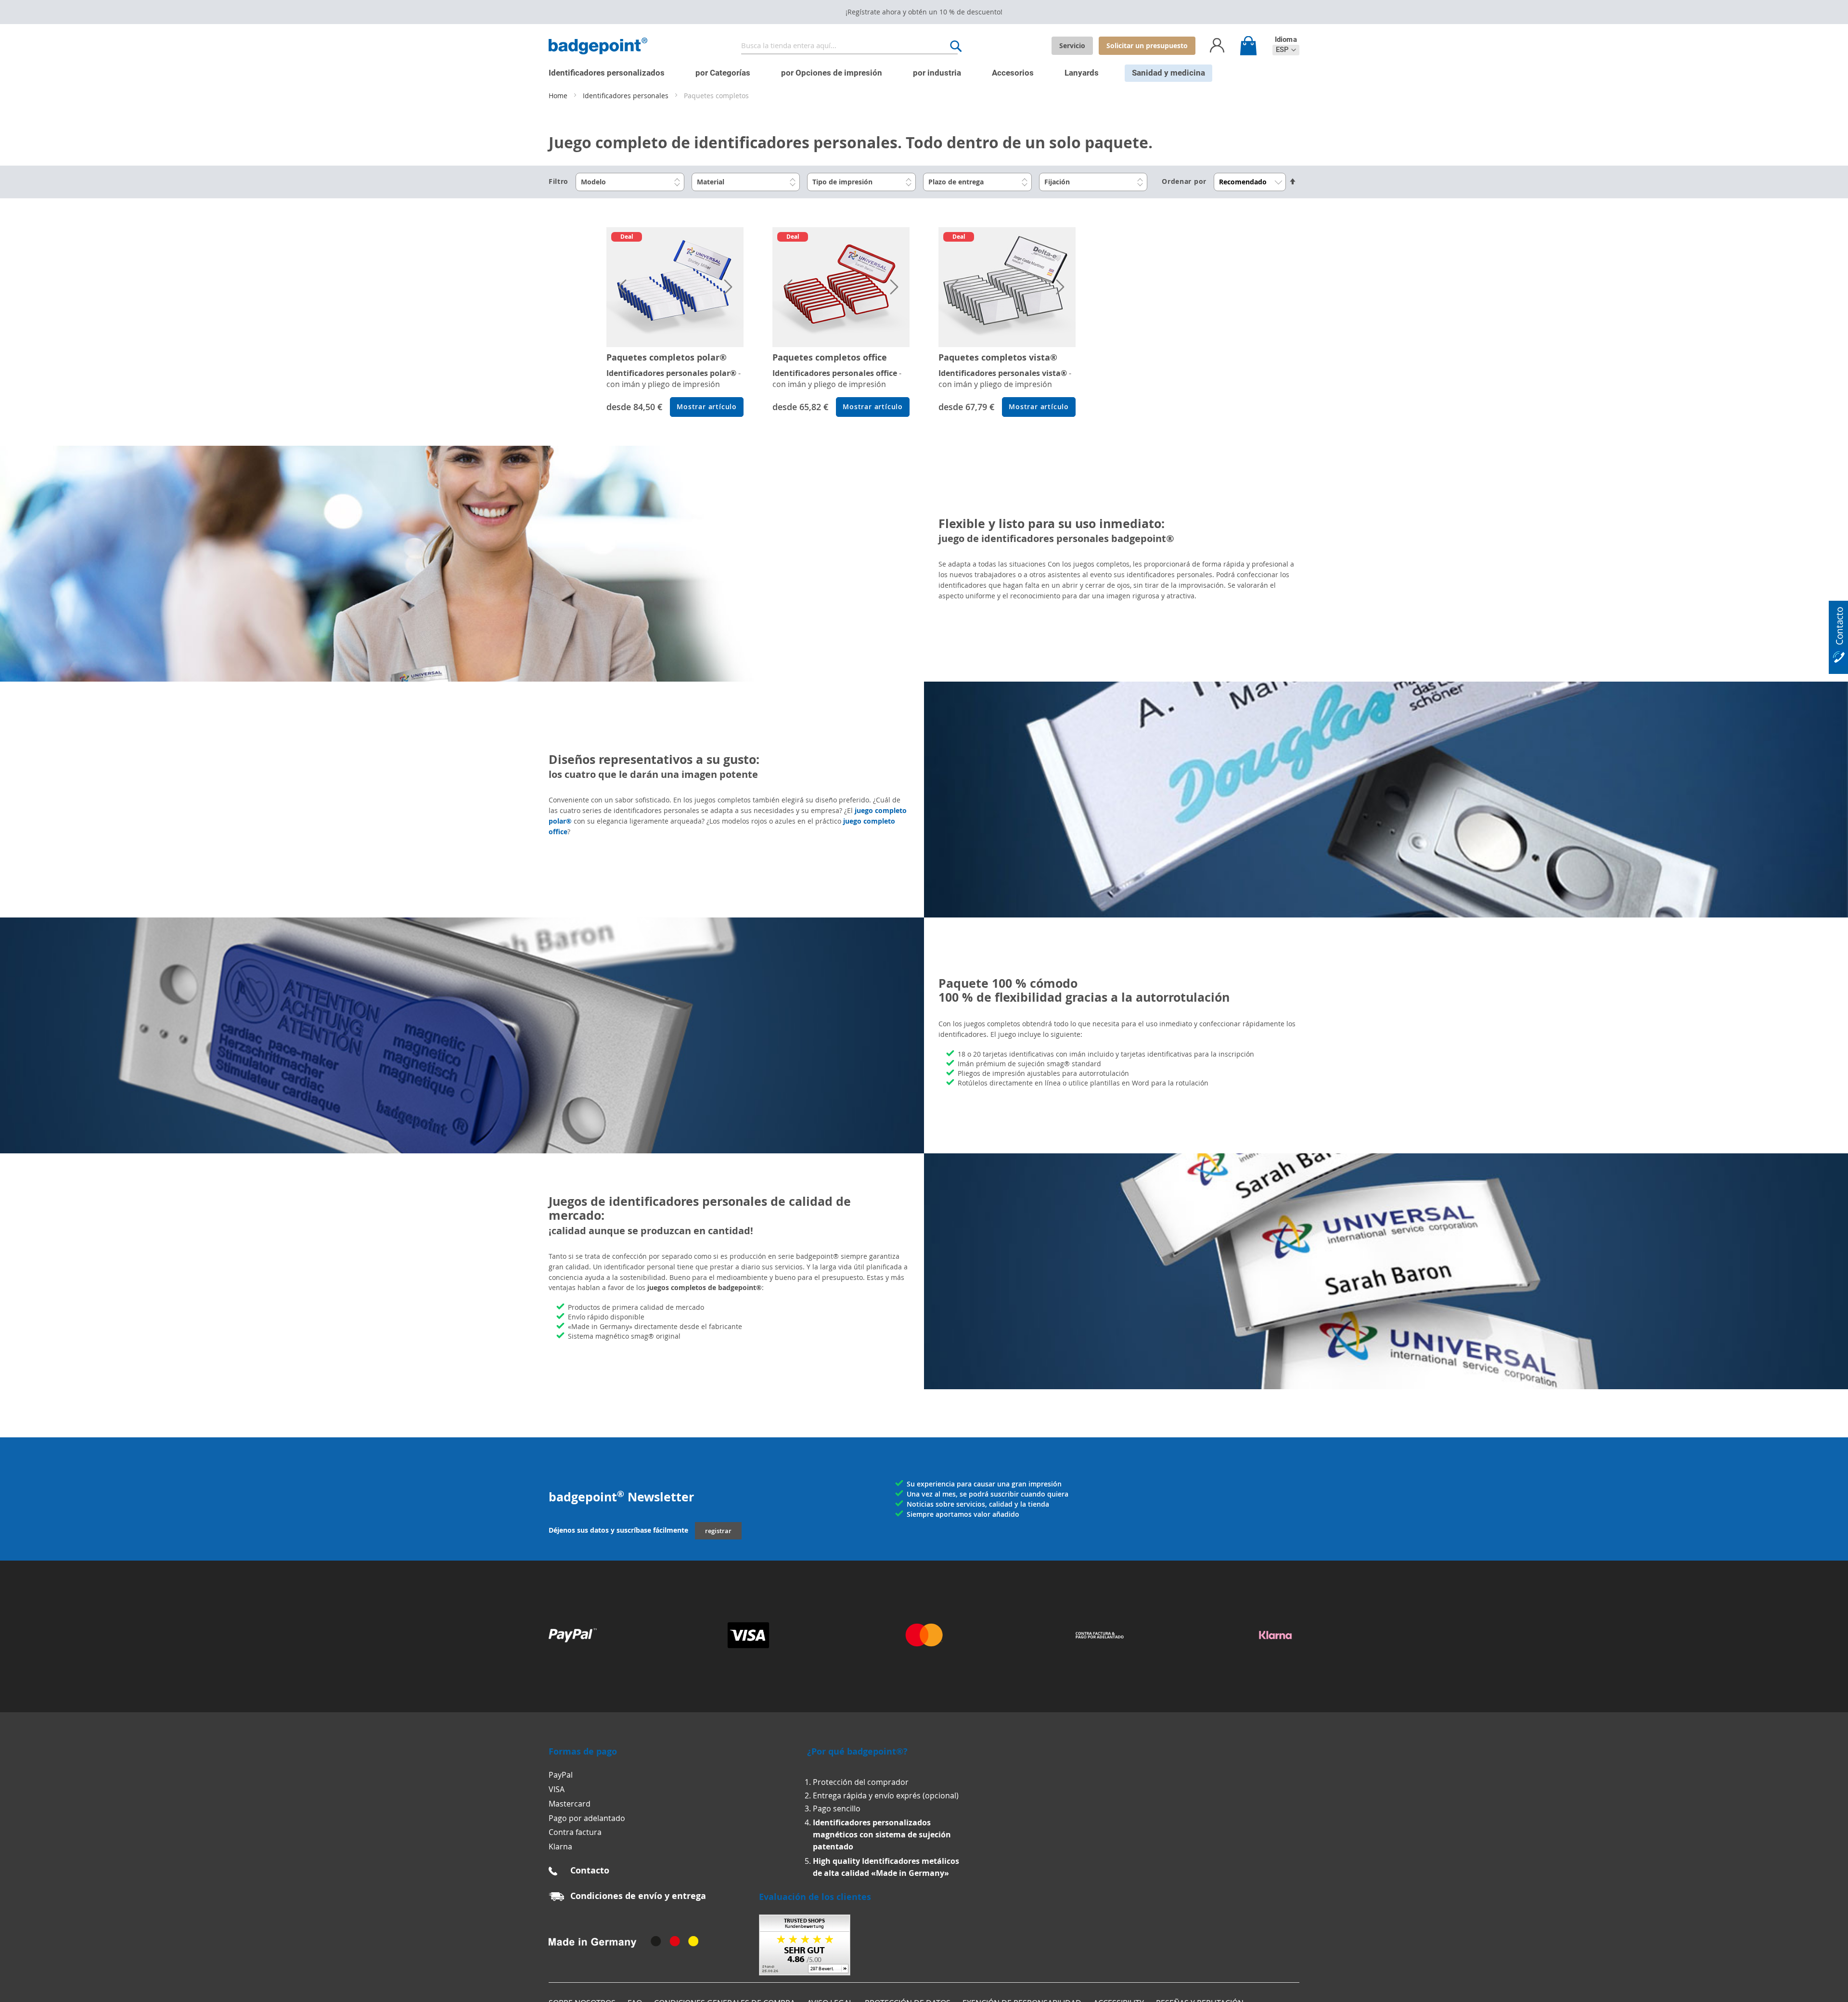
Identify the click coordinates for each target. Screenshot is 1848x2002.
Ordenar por (1184, 181)
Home (559, 96)
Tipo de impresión (842, 182)
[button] (1286, 50)
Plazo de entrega (956, 182)
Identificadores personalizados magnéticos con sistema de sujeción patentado (882, 1834)
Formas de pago (583, 1751)
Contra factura (575, 1832)
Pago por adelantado (587, 1818)
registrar (718, 1531)
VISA (557, 1789)
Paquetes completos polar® (667, 357)
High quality (837, 1861)
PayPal (561, 1775)
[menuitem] (607, 73)
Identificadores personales (627, 96)
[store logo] (598, 46)
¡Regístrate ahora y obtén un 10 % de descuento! (924, 12)
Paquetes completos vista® (998, 357)
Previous (623, 287)
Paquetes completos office (830, 357)
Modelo (593, 182)
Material (711, 182)
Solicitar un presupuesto (1147, 45)
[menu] (917, 69)
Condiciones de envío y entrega (638, 1896)
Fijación (1057, 182)
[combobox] (849, 46)
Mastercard (570, 1804)
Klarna (560, 1847)
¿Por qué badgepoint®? (857, 1751)
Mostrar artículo (707, 407)
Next (727, 287)
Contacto (590, 1870)
